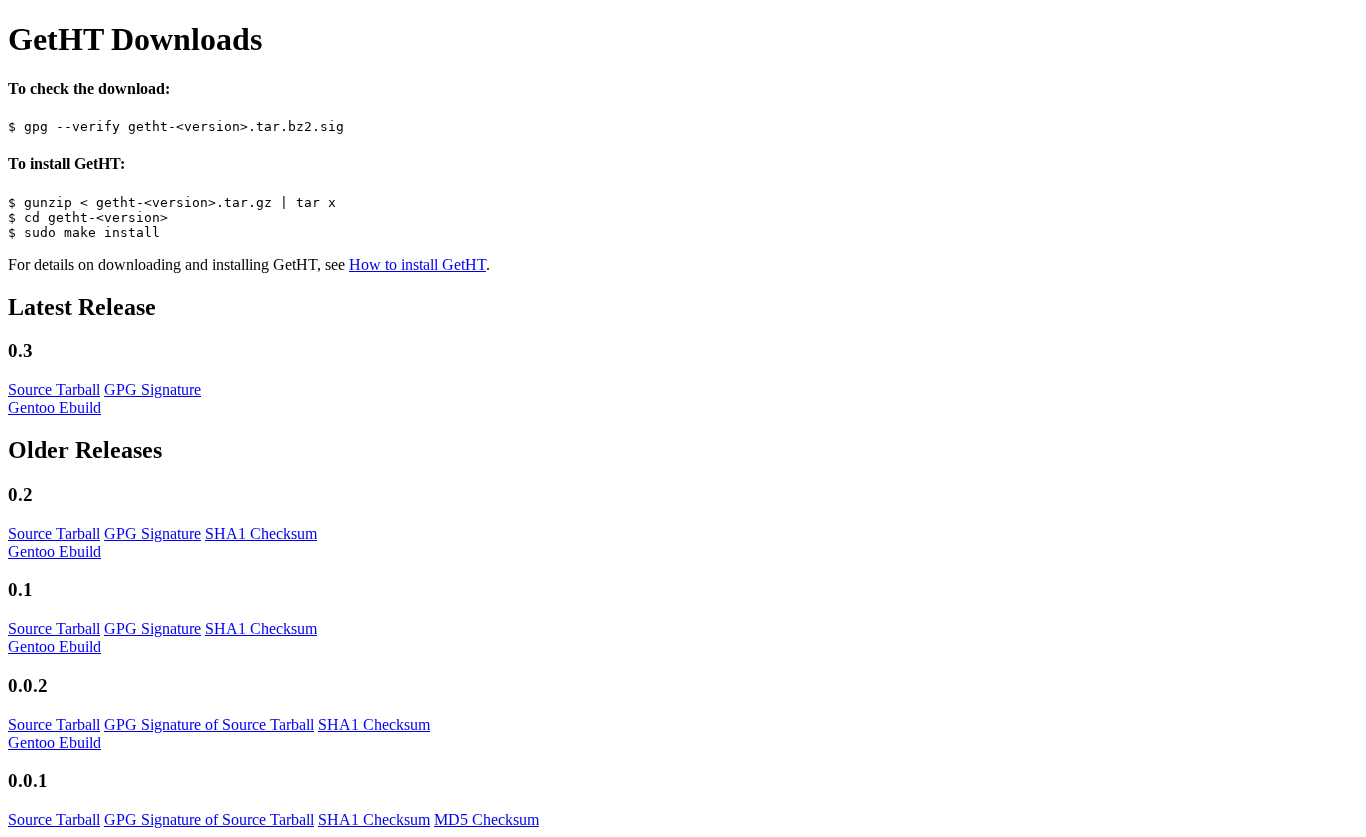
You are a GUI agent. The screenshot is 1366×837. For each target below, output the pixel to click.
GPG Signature (152, 389)
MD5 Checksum (486, 819)
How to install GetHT (417, 264)
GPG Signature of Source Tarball (209, 724)
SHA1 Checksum (261, 533)
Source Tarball (54, 389)
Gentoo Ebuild (54, 407)
